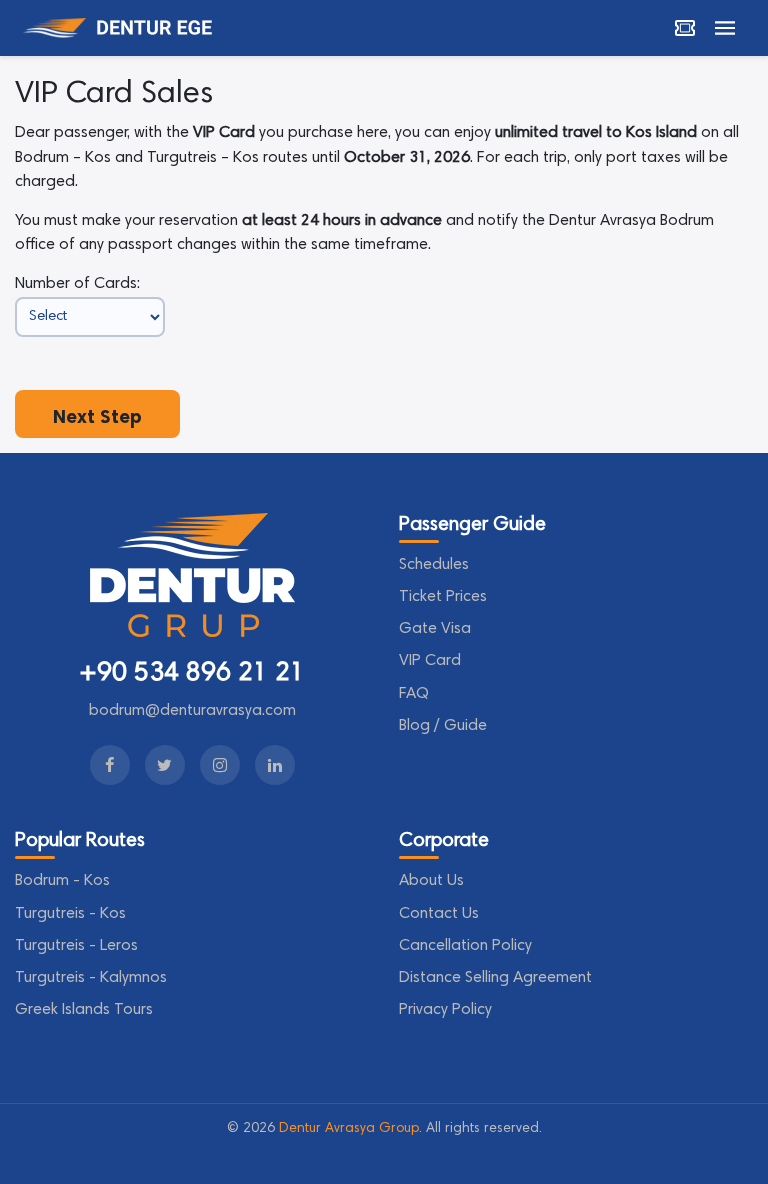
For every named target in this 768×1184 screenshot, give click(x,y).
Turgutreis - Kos (70, 914)
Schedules (434, 565)
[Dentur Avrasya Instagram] (220, 765)
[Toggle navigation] (725, 28)
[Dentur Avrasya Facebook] (110, 765)
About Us (431, 881)
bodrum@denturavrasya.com (192, 711)
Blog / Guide (443, 726)
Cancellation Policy (465, 946)
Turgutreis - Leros (76, 946)
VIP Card (430, 661)
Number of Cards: (77, 284)
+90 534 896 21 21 (192, 674)
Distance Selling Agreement (495, 978)
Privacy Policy (445, 1010)
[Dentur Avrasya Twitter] (165, 765)
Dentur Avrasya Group (349, 1129)
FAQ (414, 694)
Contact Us (439, 914)
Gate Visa (435, 629)
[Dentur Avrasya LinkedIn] (275, 765)
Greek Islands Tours (84, 1010)
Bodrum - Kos (62, 881)
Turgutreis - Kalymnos (91, 978)
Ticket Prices (443, 597)
